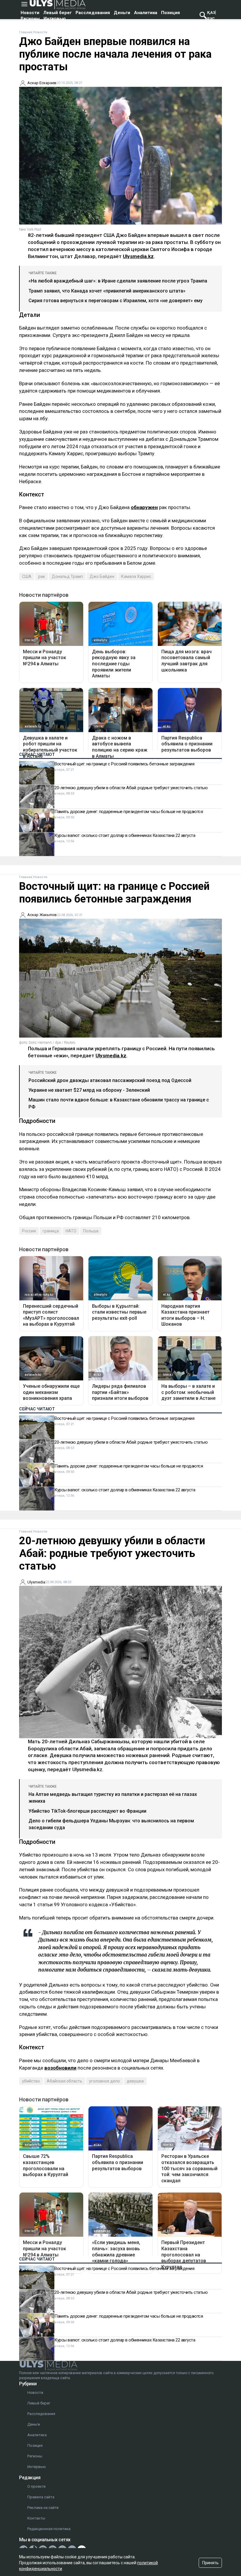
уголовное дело (104, 2081)
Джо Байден (102, 576)
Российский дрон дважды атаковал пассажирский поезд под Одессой (110, 1080)
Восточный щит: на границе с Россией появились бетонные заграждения (124, 764)
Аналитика (146, 13)
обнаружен (144, 507)
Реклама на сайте (43, 2508)
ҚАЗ (211, 13)
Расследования (93, 13)
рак (42, 576)
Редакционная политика (49, 2529)
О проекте (36, 2486)
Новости (30, 13)
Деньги (122, 13)
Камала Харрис (136, 576)
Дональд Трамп (67, 576)
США (27, 576)
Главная (26, 32)
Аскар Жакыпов (42, 915)
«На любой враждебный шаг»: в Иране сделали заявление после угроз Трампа (118, 281)
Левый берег (57, 13)
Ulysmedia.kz (138, 256)
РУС (211, 19)
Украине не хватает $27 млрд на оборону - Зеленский (89, 1090)
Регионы (30, 19)
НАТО (71, 1231)
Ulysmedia (36, 1582)
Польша (91, 1231)
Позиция (170, 13)
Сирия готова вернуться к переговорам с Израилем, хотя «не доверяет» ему (116, 301)
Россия (29, 1231)
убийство (31, 2081)
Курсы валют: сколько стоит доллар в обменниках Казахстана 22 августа (125, 835)
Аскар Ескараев (42, 83)
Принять (210, 2563)
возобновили (60, 2068)
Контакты (36, 2518)
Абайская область (65, 2081)
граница (51, 1231)
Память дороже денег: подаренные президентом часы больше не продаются (129, 812)
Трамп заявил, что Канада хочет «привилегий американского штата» (107, 291)
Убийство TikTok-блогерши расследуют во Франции (87, 1811)
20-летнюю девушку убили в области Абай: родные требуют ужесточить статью (131, 788)
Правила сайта (41, 2497)
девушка (135, 2081)
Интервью (55, 19)
